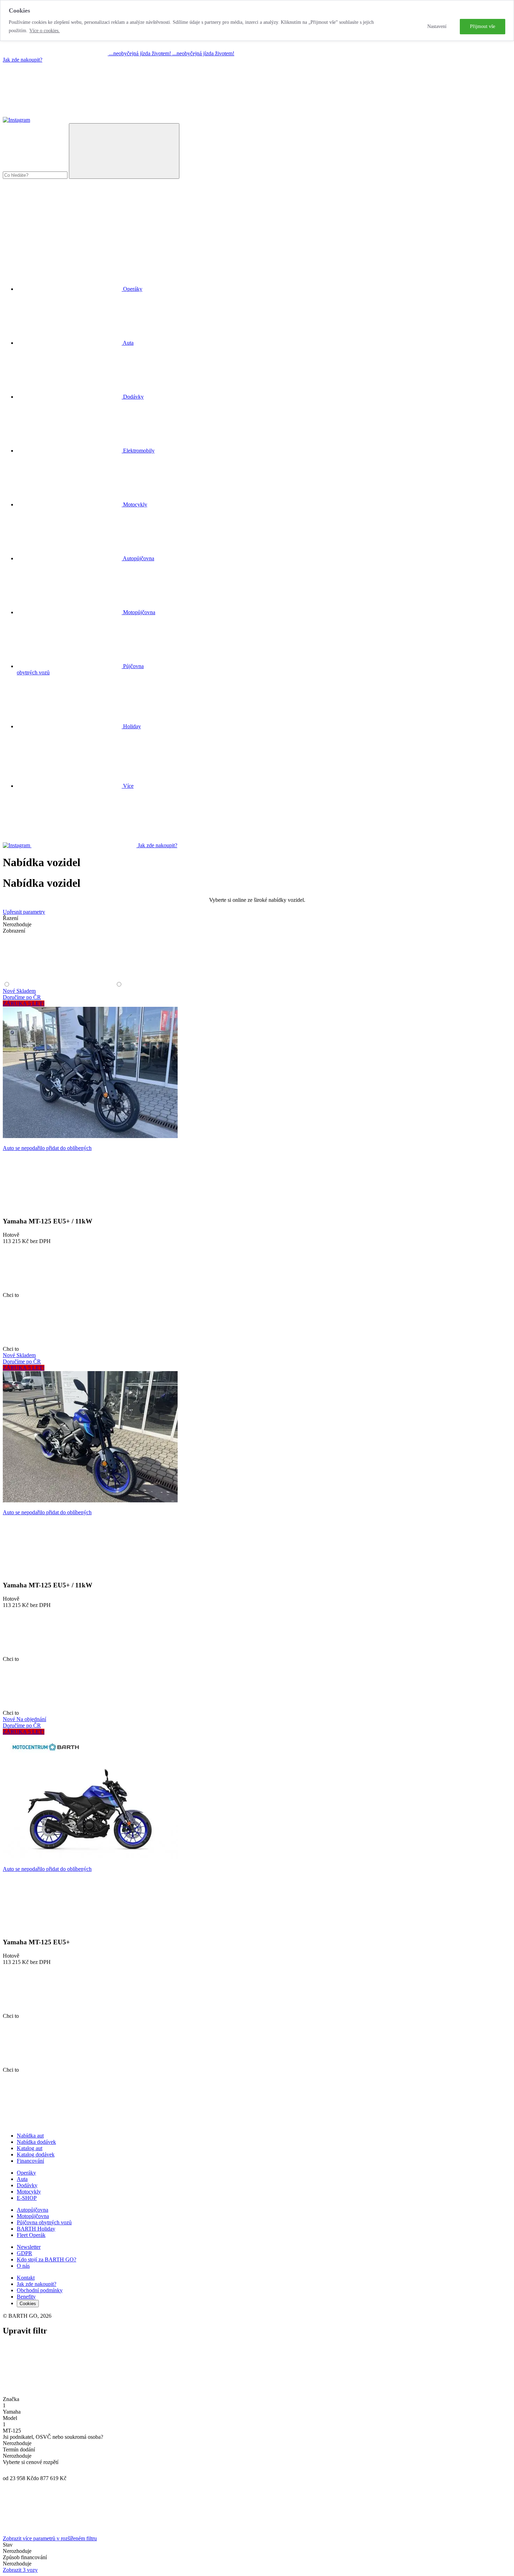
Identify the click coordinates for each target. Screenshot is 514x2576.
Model (10, 2418)
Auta (22, 2179)
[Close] (55, 2393)
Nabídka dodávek (36, 2142)
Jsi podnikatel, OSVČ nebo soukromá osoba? (53, 2437)
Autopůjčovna (33, 2210)
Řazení (10, 918)
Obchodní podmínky (40, 2290)
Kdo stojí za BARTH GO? (47, 2259)
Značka (11, 2399)
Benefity (26, 2297)
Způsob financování (25, 2557)
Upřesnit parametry (24, 912)
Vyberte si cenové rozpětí (31, 2462)
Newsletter (29, 2247)
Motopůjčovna (33, 2216)
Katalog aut (30, 2148)
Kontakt (26, 2278)
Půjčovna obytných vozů (44, 2222)
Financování (30, 2161)
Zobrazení (14, 931)
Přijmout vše (483, 26)
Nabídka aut (30, 2136)
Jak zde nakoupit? (23, 60)
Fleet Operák (31, 2235)
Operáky (26, 2173)
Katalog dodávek (36, 2154)
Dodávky (27, 2185)
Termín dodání (19, 2449)
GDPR (24, 2253)
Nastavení (437, 26)
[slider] (7, 2470)
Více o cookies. (45, 31)
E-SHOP (27, 2198)
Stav (8, 2545)
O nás (23, 2266)
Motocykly (29, 2192)
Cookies (28, 2304)
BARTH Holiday (36, 2229)
